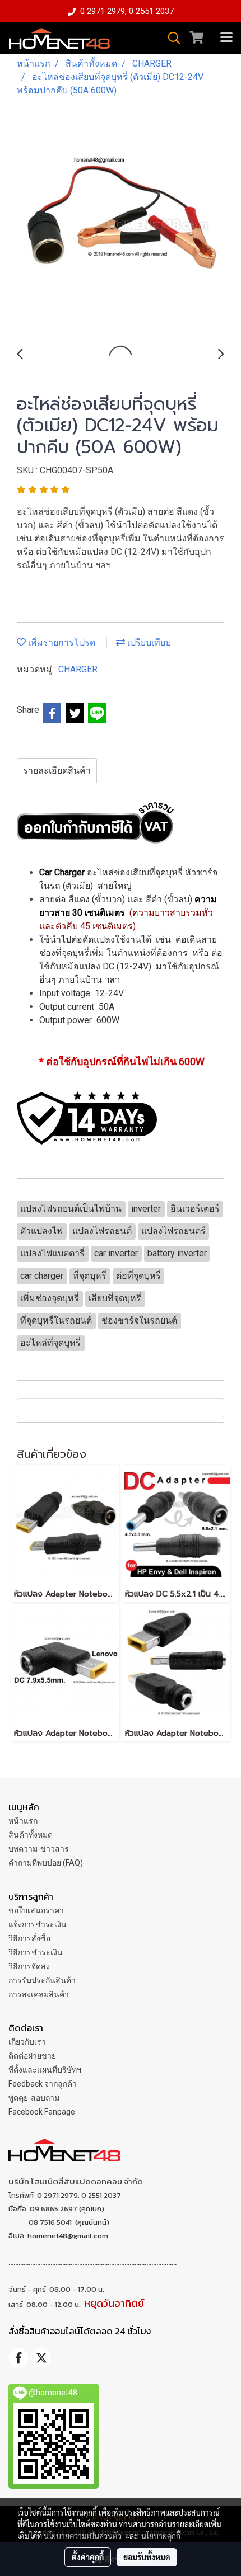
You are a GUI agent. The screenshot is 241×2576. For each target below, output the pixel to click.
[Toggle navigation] (226, 38)
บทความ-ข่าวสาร (39, 1849)
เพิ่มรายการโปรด (61, 642)
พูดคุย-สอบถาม (34, 2098)
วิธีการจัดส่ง (29, 1966)
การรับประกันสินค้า (42, 1980)
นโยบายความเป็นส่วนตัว (83, 2536)
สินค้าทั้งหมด (31, 1835)
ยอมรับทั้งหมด (147, 2557)
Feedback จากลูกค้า (43, 2084)
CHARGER (78, 669)
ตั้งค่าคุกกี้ (88, 2557)
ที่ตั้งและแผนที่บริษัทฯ (45, 2070)
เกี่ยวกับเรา (27, 2042)
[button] (170, 38)
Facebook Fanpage (42, 2112)
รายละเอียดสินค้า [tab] (57, 771)
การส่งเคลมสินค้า (39, 1994)
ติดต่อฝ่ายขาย (32, 2056)
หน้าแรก (23, 1821)
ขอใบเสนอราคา (36, 1910)
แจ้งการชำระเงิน (38, 1924)
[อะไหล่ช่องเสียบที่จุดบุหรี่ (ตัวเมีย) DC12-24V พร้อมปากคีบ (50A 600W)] (121, 221)
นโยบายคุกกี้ (161, 2536)
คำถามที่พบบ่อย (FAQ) (46, 1863)
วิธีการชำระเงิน (36, 1952)
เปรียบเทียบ (148, 642)
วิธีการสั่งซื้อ (29, 1938)
